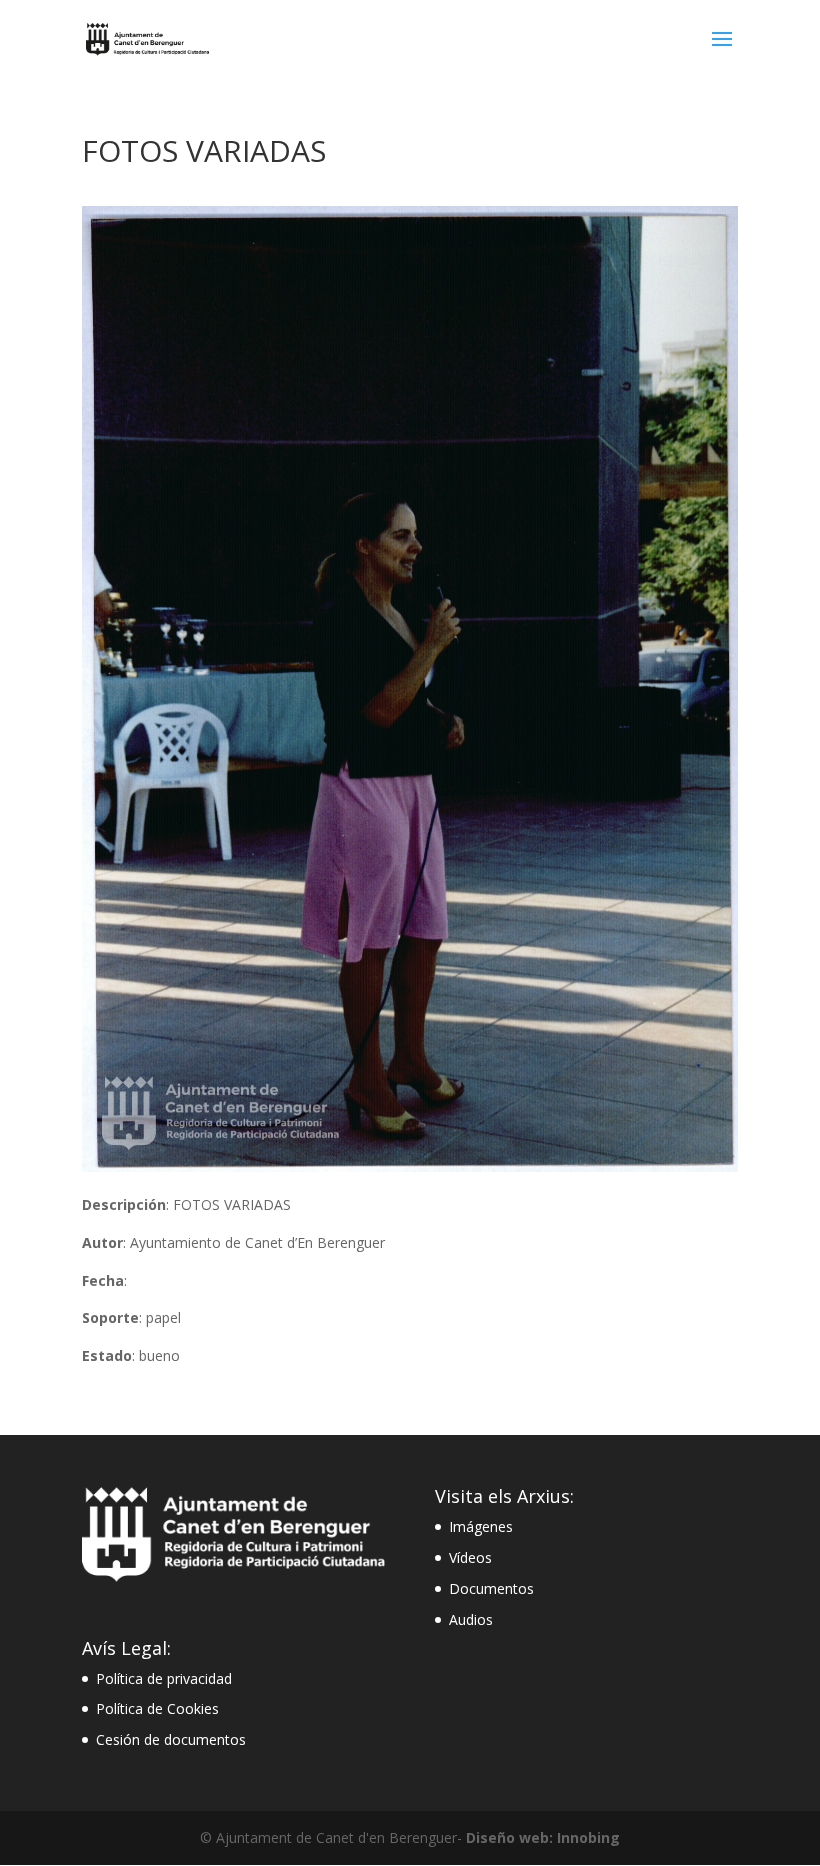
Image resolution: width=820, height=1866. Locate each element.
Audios (471, 1619)
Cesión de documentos (171, 1739)
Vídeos (470, 1557)
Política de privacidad (164, 1678)
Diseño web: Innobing (543, 1837)
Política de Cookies (157, 1708)
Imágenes (481, 1526)
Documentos (491, 1588)
